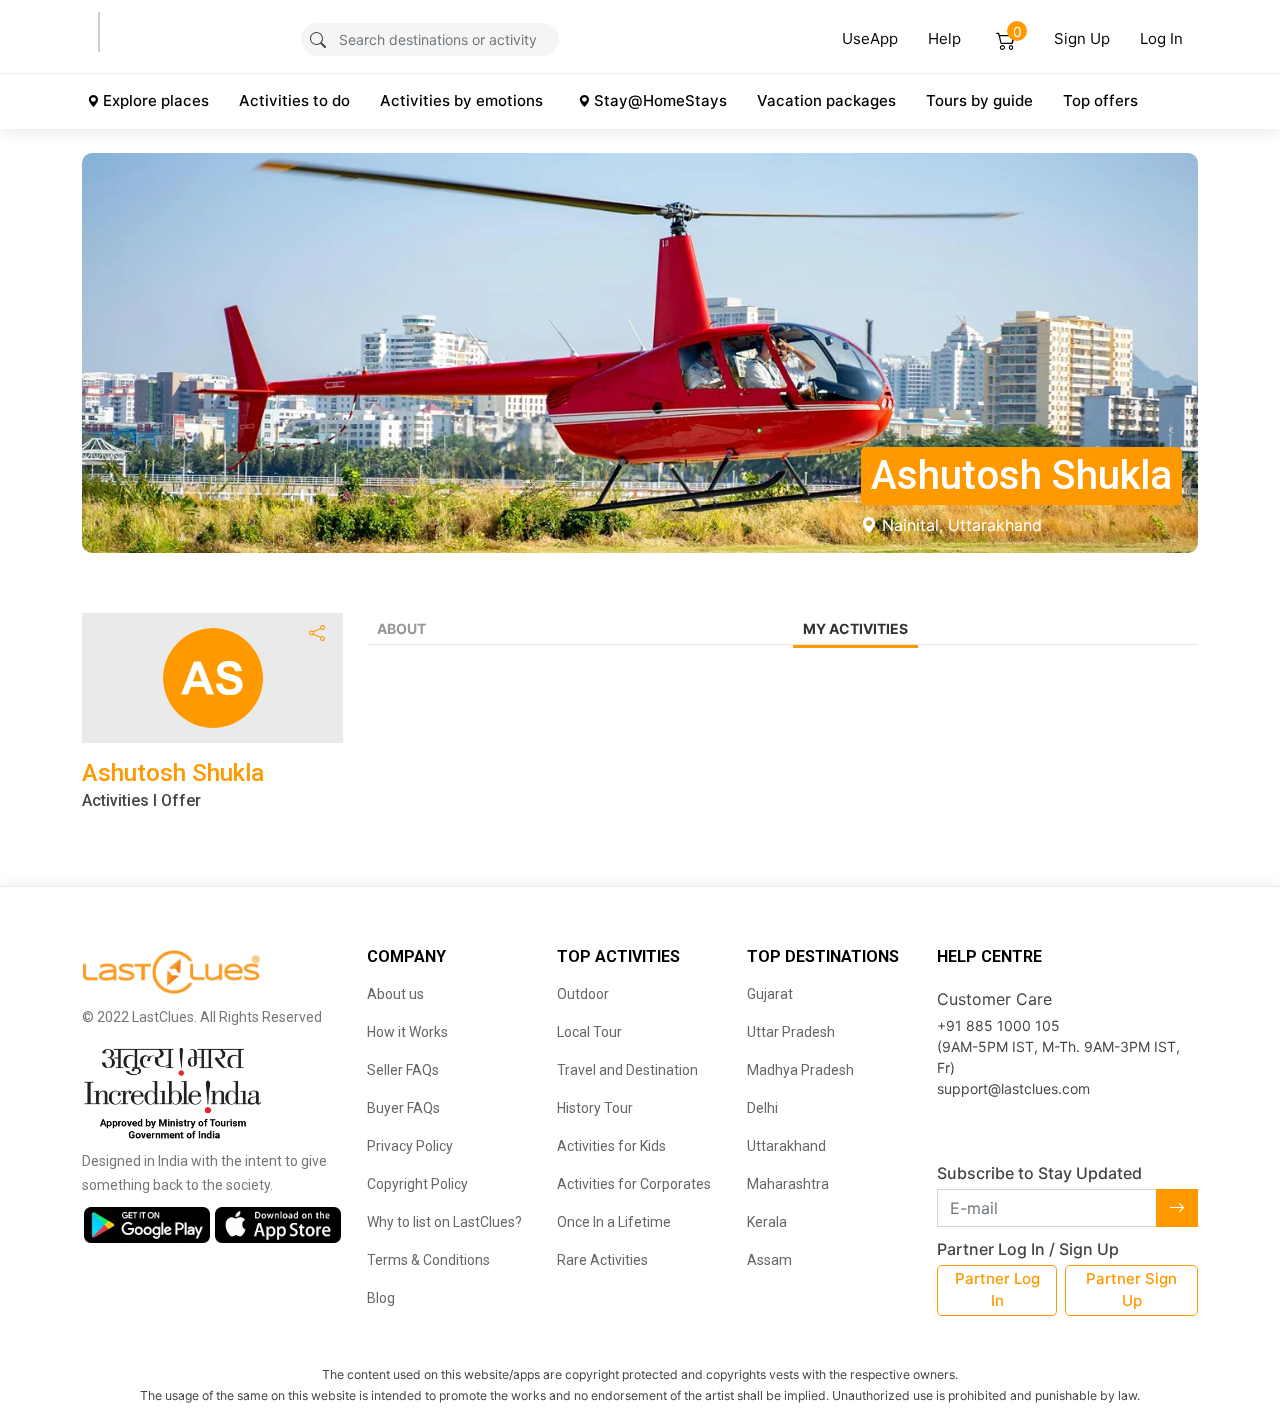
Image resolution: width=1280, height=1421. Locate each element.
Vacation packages (826, 100)
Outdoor (583, 994)
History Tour (595, 1108)
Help (944, 38)
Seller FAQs (403, 1070)
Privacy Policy (410, 1146)
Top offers (1100, 100)
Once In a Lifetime (614, 1222)
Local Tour (589, 1032)
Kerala (767, 1222)
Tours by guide (979, 100)
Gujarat (770, 994)
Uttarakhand (786, 1146)
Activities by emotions (461, 100)
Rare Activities (602, 1260)
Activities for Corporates (634, 1184)
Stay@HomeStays (660, 100)
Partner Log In (997, 1290)
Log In (1161, 38)
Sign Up (1082, 38)
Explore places (156, 100)
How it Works (407, 1032)
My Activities (855, 628)
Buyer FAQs (403, 1108)
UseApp (870, 38)
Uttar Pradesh (791, 1032)
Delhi (762, 1108)
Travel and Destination (627, 1070)
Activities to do (294, 100)
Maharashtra (788, 1184)
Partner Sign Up (1131, 1290)
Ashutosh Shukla (173, 773)
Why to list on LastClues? (444, 1222)
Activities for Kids (611, 1146)
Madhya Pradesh (800, 1070)
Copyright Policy (417, 1184)
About (401, 628)
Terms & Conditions (428, 1260)
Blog (381, 1298)
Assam (769, 1260)
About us (395, 994)
